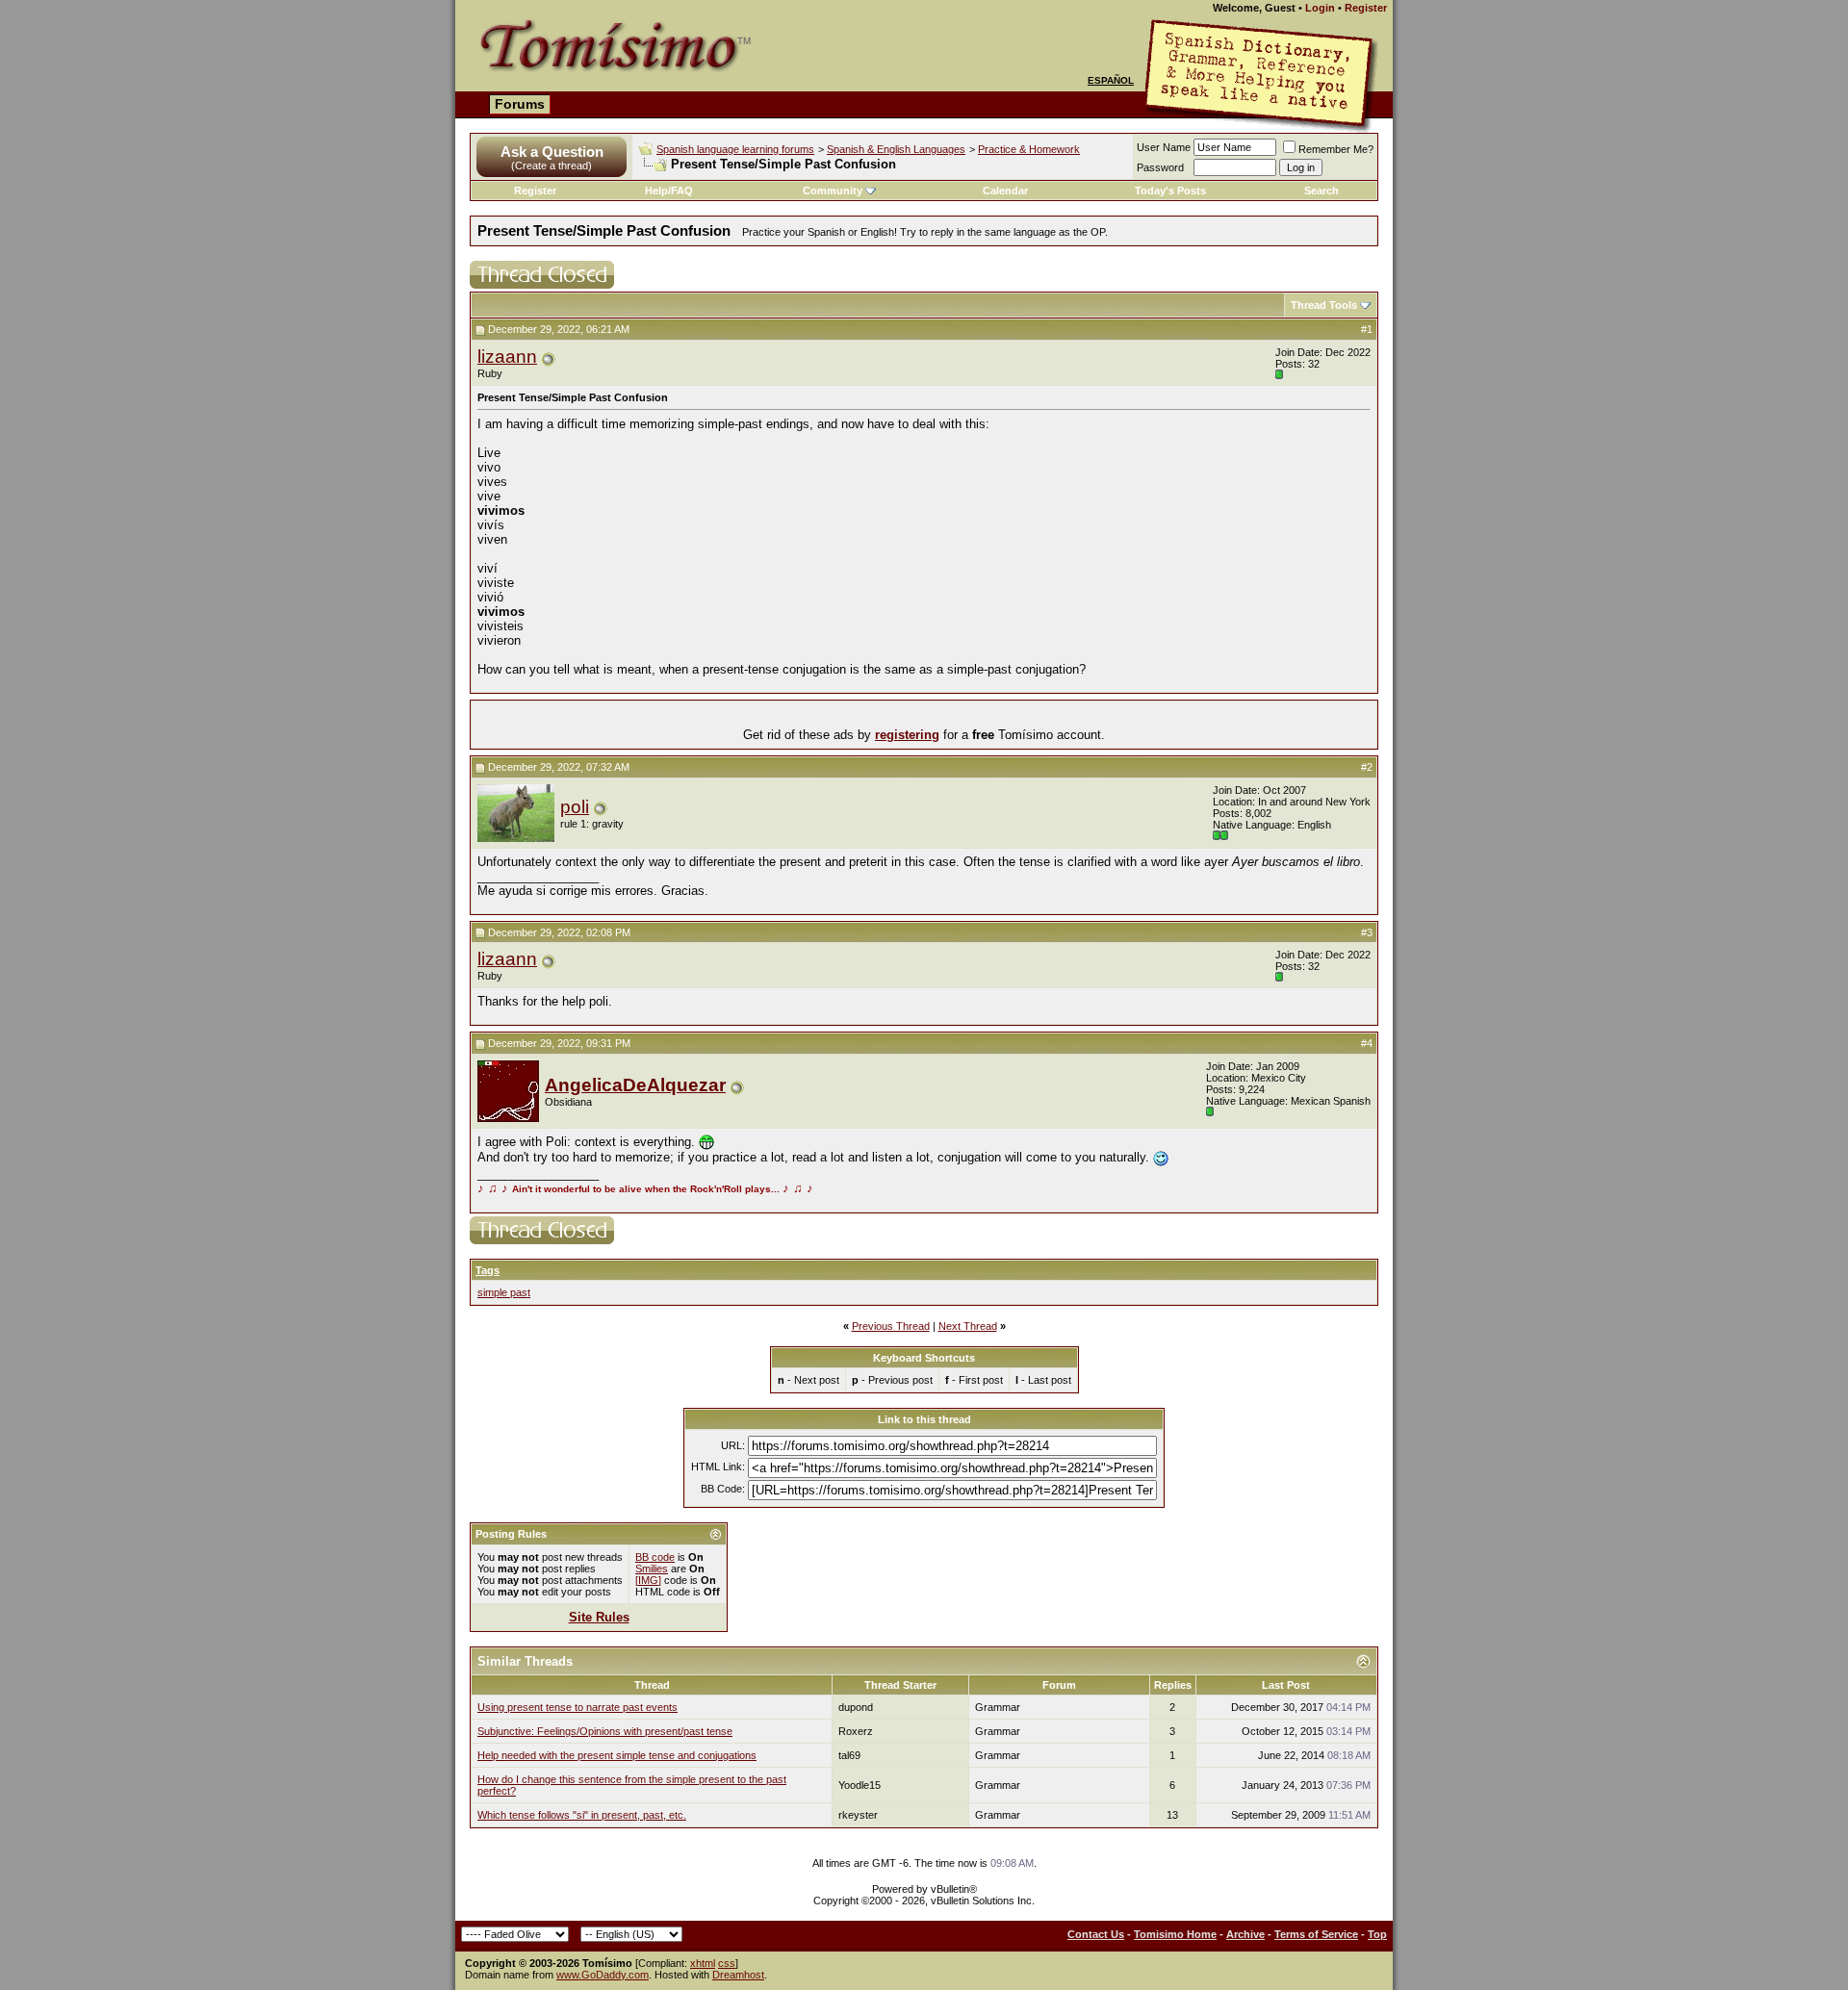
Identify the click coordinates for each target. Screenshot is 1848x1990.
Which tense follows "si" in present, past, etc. (582, 1815)
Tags (488, 1270)
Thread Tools (1324, 305)
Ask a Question (552, 152)
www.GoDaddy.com (603, 1975)
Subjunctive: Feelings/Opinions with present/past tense (605, 1731)
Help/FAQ (669, 191)
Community (833, 191)
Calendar (1005, 191)
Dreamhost (738, 1975)
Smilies (652, 1569)
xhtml (703, 1963)
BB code (655, 1557)
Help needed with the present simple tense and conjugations (617, 1755)
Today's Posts (1170, 191)
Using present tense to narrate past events (577, 1707)
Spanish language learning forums (735, 149)
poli (575, 807)
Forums (520, 104)
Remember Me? (1336, 149)
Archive (1245, 1934)
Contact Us (1096, 1934)
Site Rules (599, 1617)
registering (907, 735)
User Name (1164, 147)
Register (1366, 8)
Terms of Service (1316, 1934)
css (727, 1963)
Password (1160, 167)
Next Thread (968, 1326)
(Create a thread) (552, 166)
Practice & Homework (1029, 149)
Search (1322, 191)
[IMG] (648, 1580)
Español (1111, 80)
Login (1320, 8)
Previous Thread (891, 1326)
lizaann (507, 357)
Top (1377, 1934)
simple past (504, 1292)
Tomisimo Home (1175, 1934)
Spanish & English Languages (896, 149)
